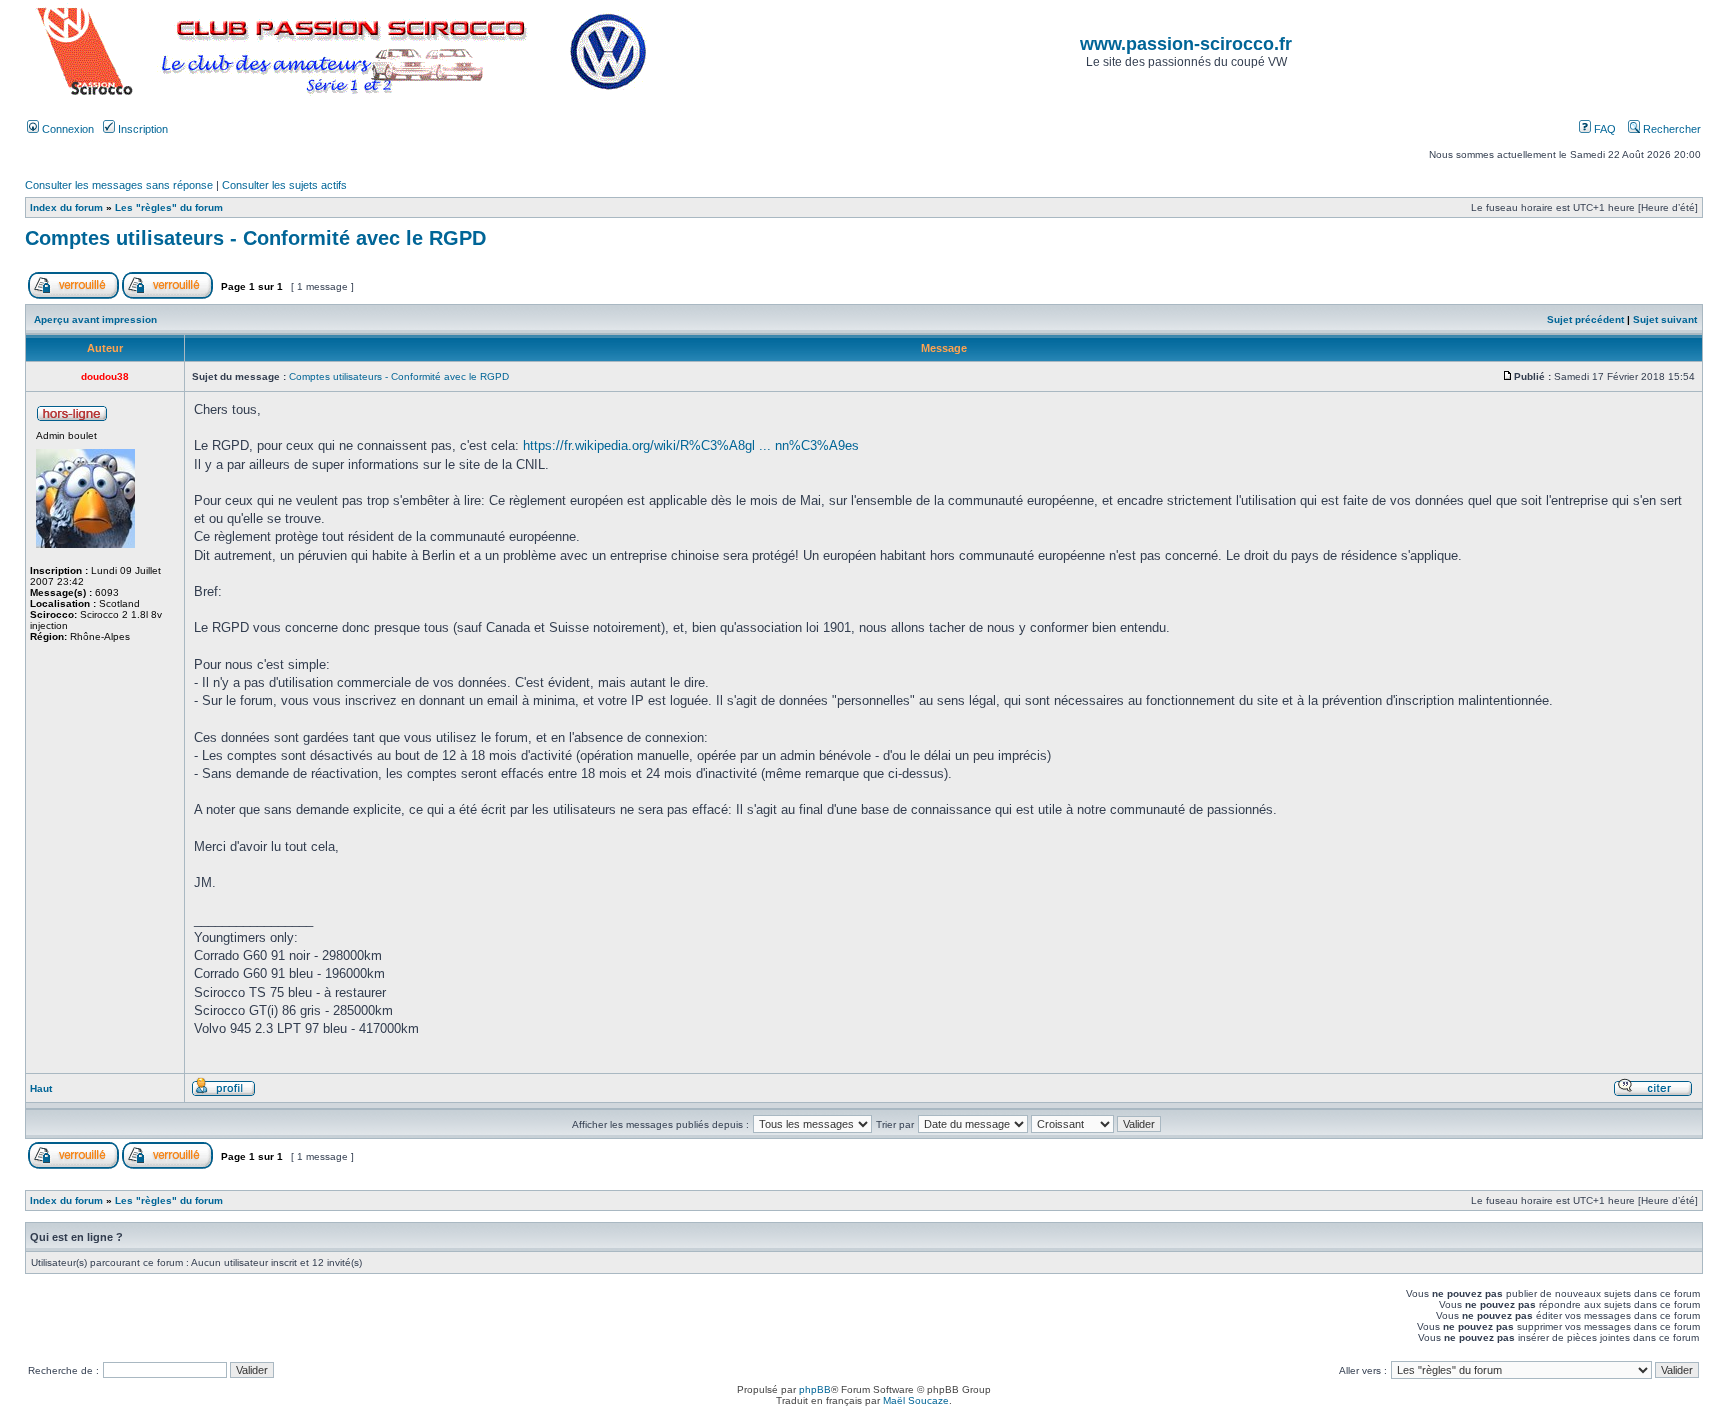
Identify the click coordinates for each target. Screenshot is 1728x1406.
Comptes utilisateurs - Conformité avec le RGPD (255, 238)
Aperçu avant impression (95, 319)
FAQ (1603, 129)
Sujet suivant (1665, 319)
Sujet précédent (1585, 319)
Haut (41, 1088)
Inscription (141, 129)
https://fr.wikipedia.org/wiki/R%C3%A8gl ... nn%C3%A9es (691, 445)
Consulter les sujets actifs (284, 185)
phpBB (815, 1389)
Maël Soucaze (916, 1400)
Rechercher (1670, 129)
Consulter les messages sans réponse (119, 185)
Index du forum (66, 207)
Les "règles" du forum (169, 207)
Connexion (66, 129)
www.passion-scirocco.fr (1186, 44)
